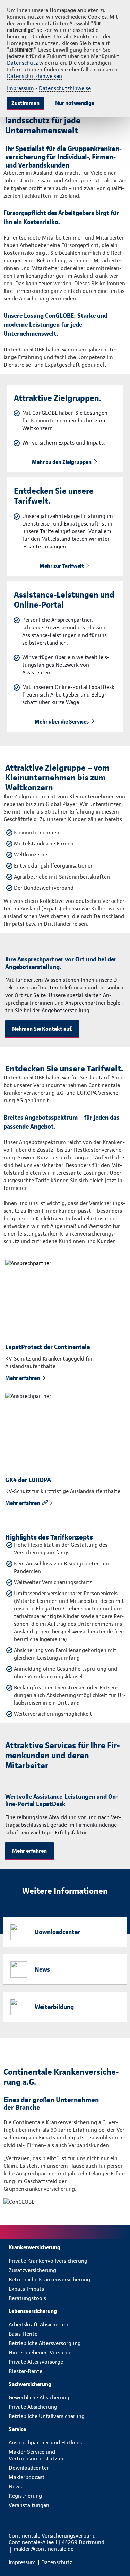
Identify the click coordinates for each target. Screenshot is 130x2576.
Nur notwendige (75, 103)
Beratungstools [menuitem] (27, 2298)
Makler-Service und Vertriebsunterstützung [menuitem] (38, 2455)
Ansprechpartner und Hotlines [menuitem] (45, 2443)
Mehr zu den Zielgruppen (62, 462)
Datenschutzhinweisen (34, 76)
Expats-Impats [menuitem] (26, 2289)
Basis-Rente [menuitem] (23, 2334)
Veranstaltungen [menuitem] (29, 2505)
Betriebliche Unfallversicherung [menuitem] (47, 2416)
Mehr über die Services (62, 722)
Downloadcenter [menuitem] (29, 2468)
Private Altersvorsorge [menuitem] (36, 2362)
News (42, 1969)
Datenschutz (22, 63)
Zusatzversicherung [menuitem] (32, 2270)
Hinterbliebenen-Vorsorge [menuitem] (40, 2353)
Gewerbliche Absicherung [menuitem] (39, 2398)
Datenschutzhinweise (65, 88)
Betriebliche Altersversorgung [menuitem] (45, 2343)
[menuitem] (65, 2247)
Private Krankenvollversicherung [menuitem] (48, 2261)
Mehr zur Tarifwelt (62, 566)
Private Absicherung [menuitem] (33, 2407)
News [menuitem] (15, 2487)
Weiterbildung (54, 2007)
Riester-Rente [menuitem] (25, 2371)
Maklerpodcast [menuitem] (27, 2477)
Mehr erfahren (23, 1378)
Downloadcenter (57, 1932)
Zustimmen (25, 103)
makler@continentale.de (44, 2549)
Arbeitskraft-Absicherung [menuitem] (39, 2324)
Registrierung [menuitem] (25, 2496)
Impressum (20, 88)
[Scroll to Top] (115, 2554)
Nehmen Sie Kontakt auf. (42, 1029)
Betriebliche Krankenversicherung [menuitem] (49, 2279)
